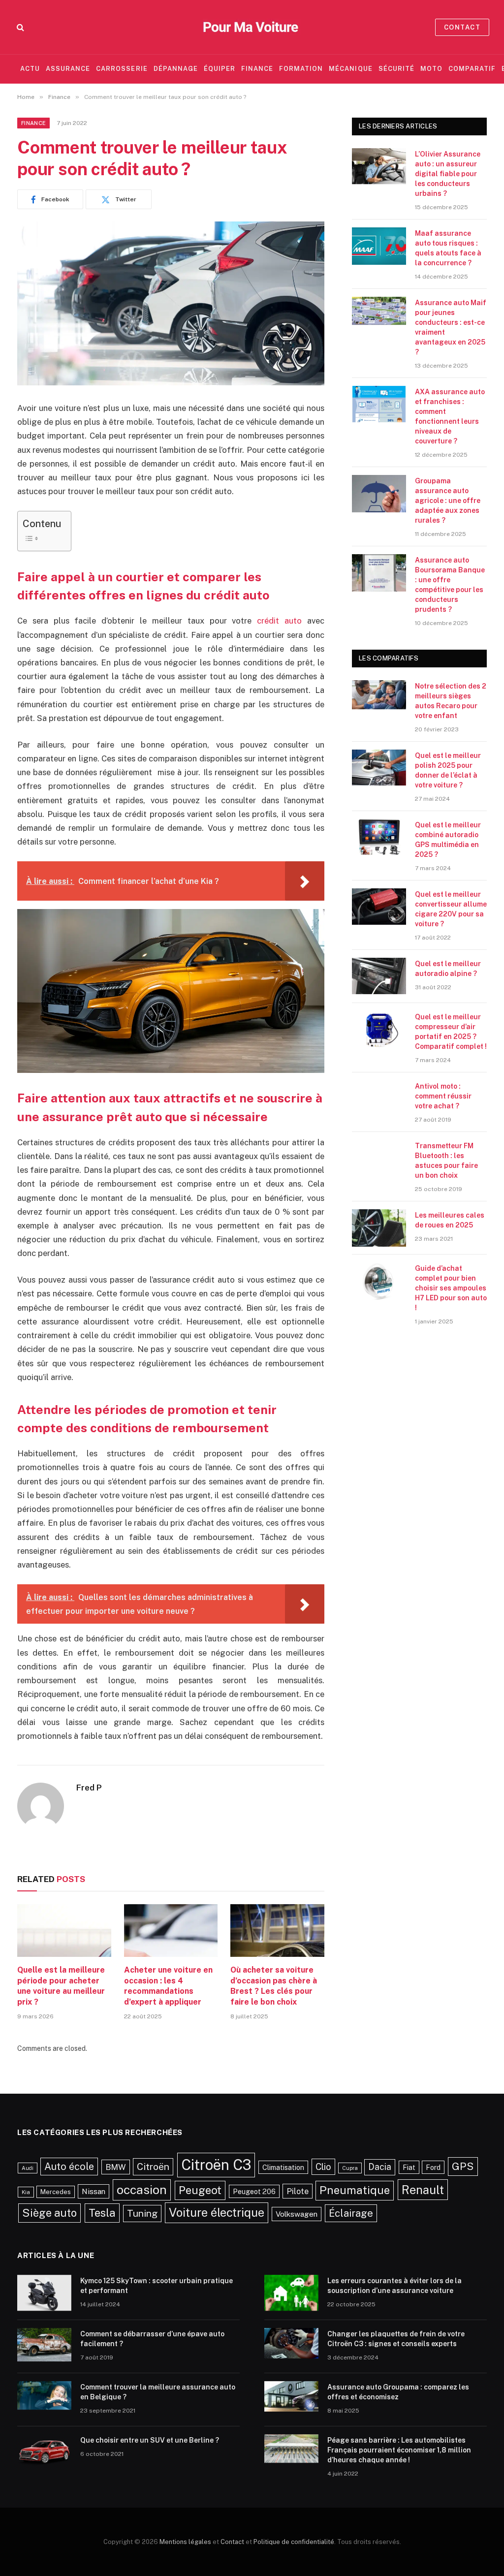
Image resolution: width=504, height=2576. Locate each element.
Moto (431, 69)
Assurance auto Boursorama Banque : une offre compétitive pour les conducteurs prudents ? (450, 585)
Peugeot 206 (254, 2191)
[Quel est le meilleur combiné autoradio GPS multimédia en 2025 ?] (379, 838)
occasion (142, 2190)
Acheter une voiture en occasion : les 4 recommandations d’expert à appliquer (168, 1986)
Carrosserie (122, 69)
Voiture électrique (217, 2212)
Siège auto (49, 2213)
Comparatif (472, 69)
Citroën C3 (216, 2165)
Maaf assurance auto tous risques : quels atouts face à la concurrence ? (448, 248)
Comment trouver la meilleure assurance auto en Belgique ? (158, 2392)
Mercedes (56, 2192)
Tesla (102, 2213)
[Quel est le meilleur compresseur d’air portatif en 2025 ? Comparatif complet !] (379, 1030)
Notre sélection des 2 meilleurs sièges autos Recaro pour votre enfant (451, 701)
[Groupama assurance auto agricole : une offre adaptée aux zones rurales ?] (379, 494)
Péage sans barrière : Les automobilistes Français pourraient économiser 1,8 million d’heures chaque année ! (399, 2450)
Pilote (298, 2191)
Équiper (220, 69)
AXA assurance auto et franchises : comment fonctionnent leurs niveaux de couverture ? (450, 416)
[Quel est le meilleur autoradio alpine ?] (379, 976)
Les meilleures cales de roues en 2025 (450, 1220)
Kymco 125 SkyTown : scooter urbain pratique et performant (157, 2286)
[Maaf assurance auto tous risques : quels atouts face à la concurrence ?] (379, 246)
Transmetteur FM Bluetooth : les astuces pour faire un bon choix (446, 1161)
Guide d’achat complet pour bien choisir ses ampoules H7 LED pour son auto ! (451, 1288)
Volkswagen (297, 2214)
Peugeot (200, 2190)
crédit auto (282, 621)
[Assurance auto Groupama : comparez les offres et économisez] (291, 2400)
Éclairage (351, 2213)
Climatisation (283, 2167)
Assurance (68, 69)
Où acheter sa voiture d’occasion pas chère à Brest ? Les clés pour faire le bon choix (274, 1986)
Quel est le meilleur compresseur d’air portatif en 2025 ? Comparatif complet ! (451, 1032)
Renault (423, 2190)
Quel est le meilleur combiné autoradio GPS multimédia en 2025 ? (448, 840)
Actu (30, 69)
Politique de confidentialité (294, 2542)
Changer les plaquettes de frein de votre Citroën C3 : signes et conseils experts (396, 2339)
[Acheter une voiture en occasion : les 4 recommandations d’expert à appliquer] (171, 1931)
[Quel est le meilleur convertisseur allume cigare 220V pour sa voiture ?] (379, 907)
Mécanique (350, 69)
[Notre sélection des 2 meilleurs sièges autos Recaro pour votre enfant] (379, 699)
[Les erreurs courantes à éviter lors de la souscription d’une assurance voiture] (291, 2293)
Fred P (89, 1788)
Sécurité (396, 69)
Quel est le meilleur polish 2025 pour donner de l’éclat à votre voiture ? (448, 770)
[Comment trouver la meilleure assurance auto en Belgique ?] (44, 2400)
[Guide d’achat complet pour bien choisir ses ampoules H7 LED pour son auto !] (379, 1281)
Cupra (350, 2168)
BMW (116, 2167)
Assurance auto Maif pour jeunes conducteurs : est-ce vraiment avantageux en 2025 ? (451, 327)
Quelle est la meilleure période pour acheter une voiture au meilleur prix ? (61, 1986)
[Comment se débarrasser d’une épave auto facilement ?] (44, 2347)
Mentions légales (185, 2542)
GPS (463, 2166)
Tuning (142, 2213)
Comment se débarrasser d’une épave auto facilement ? (152, 2339)
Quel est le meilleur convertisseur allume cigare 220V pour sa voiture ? (451, 909)
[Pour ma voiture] (252, 27)
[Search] (19, 27)
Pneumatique (355, 2190)
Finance (257, 69)
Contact (462, 27)
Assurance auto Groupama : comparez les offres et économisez (398, 2392)
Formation (301, 69)
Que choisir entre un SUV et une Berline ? (150, 2440)
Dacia (380, 2167)
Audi (28, 2168)
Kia (26, 2192)
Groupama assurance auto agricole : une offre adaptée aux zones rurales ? (448, 501)
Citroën (153, 2167)
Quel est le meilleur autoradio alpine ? (448, 969)
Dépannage (176, 69)
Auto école (69, 2166)
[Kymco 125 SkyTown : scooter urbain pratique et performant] (44, 2293)
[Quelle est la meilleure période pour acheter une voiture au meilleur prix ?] (64, 1931)
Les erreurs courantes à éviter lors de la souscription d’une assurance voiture (394, 2286)
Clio (323, 2167)
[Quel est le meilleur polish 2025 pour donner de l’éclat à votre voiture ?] (379, 768)
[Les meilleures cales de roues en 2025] (379, 1228)
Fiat (409, 2167)
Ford (433, 2167)
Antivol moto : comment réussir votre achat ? (443, 1096)
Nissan (94, 2191)
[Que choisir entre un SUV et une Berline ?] (44, 2453)
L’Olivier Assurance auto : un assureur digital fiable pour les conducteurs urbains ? (448, 174)
